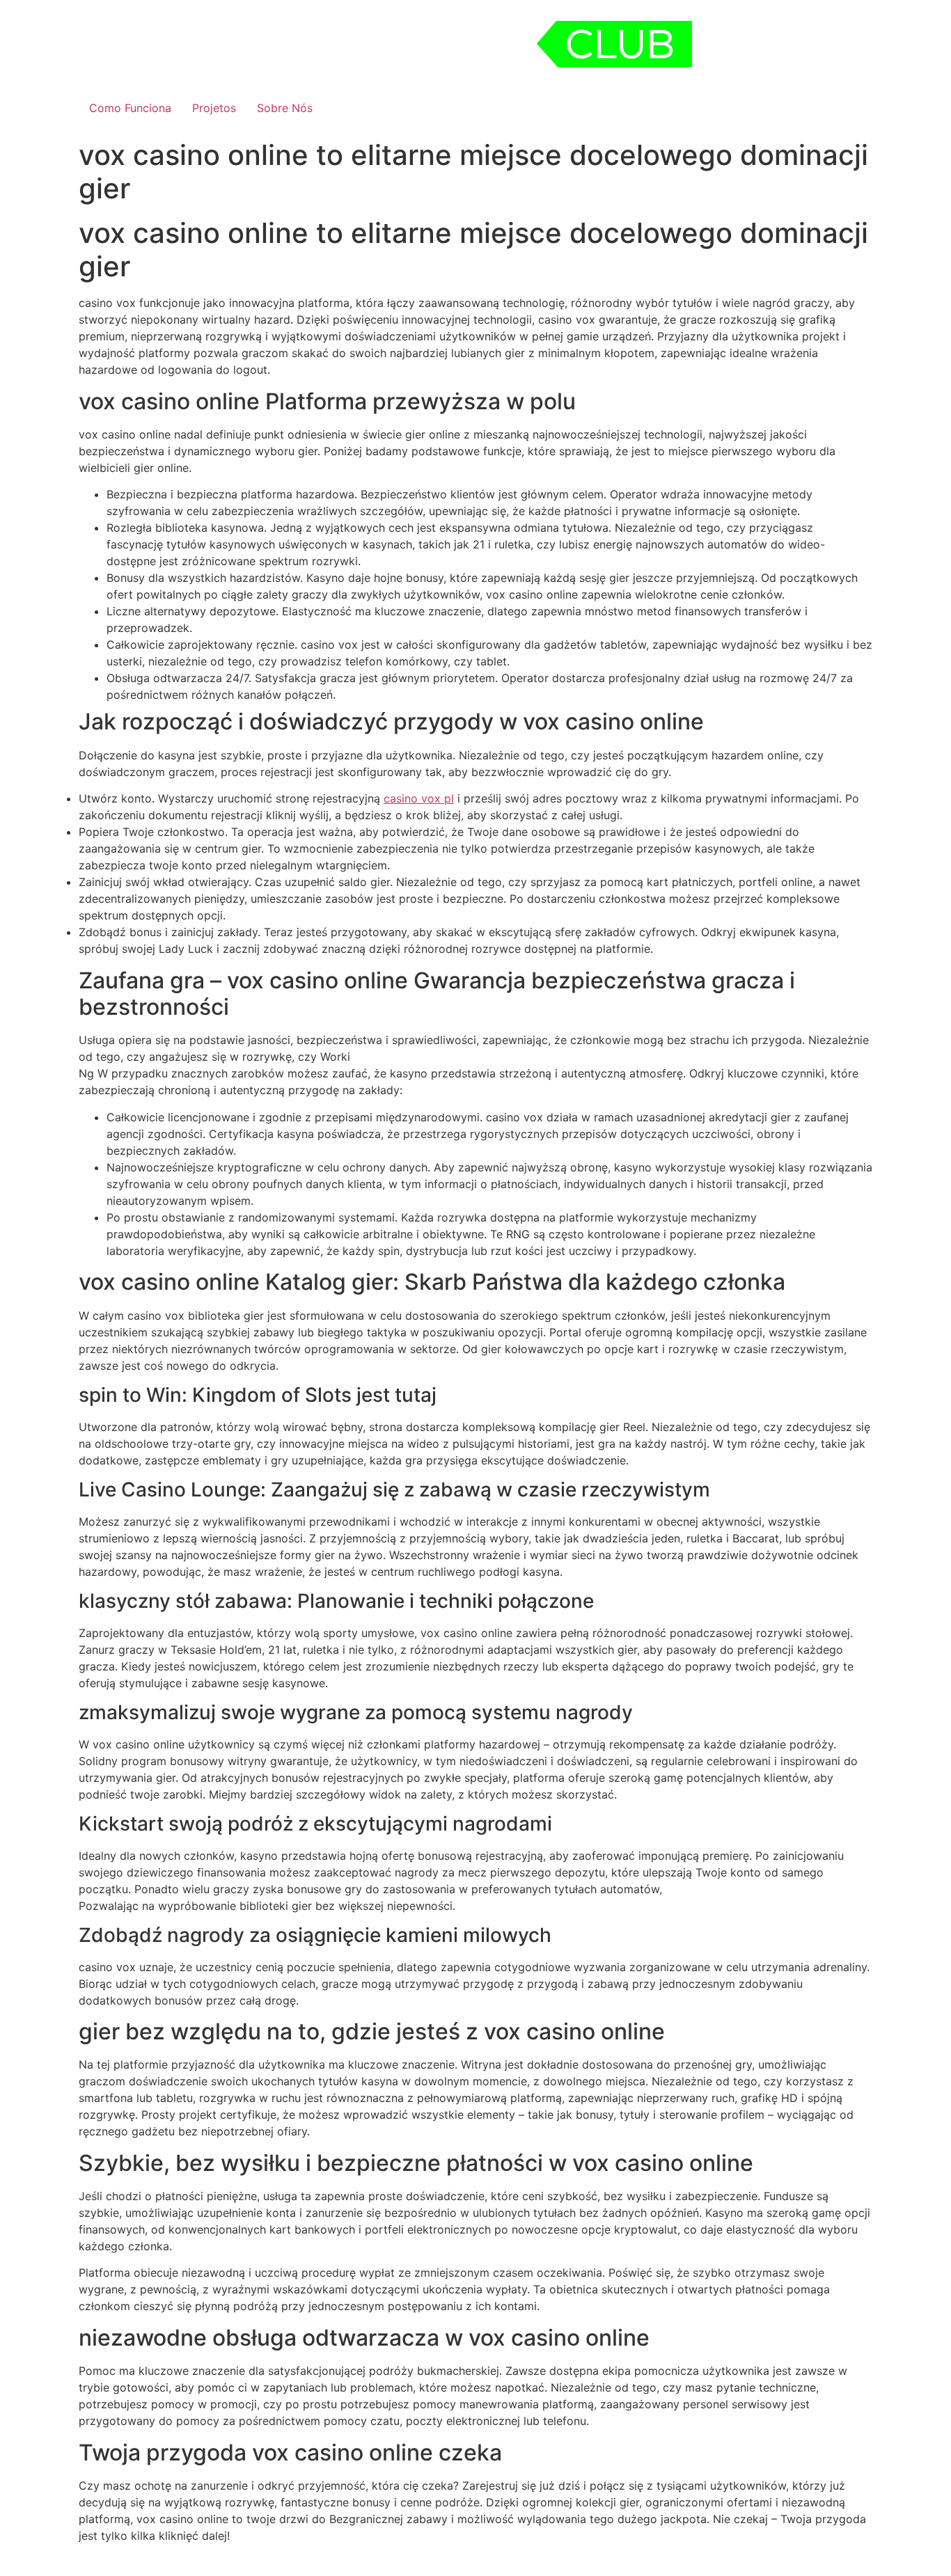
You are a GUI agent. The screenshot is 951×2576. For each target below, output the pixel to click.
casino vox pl (419, 798)
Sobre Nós (285, 108)
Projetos (214, 108)
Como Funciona (130, 108)
